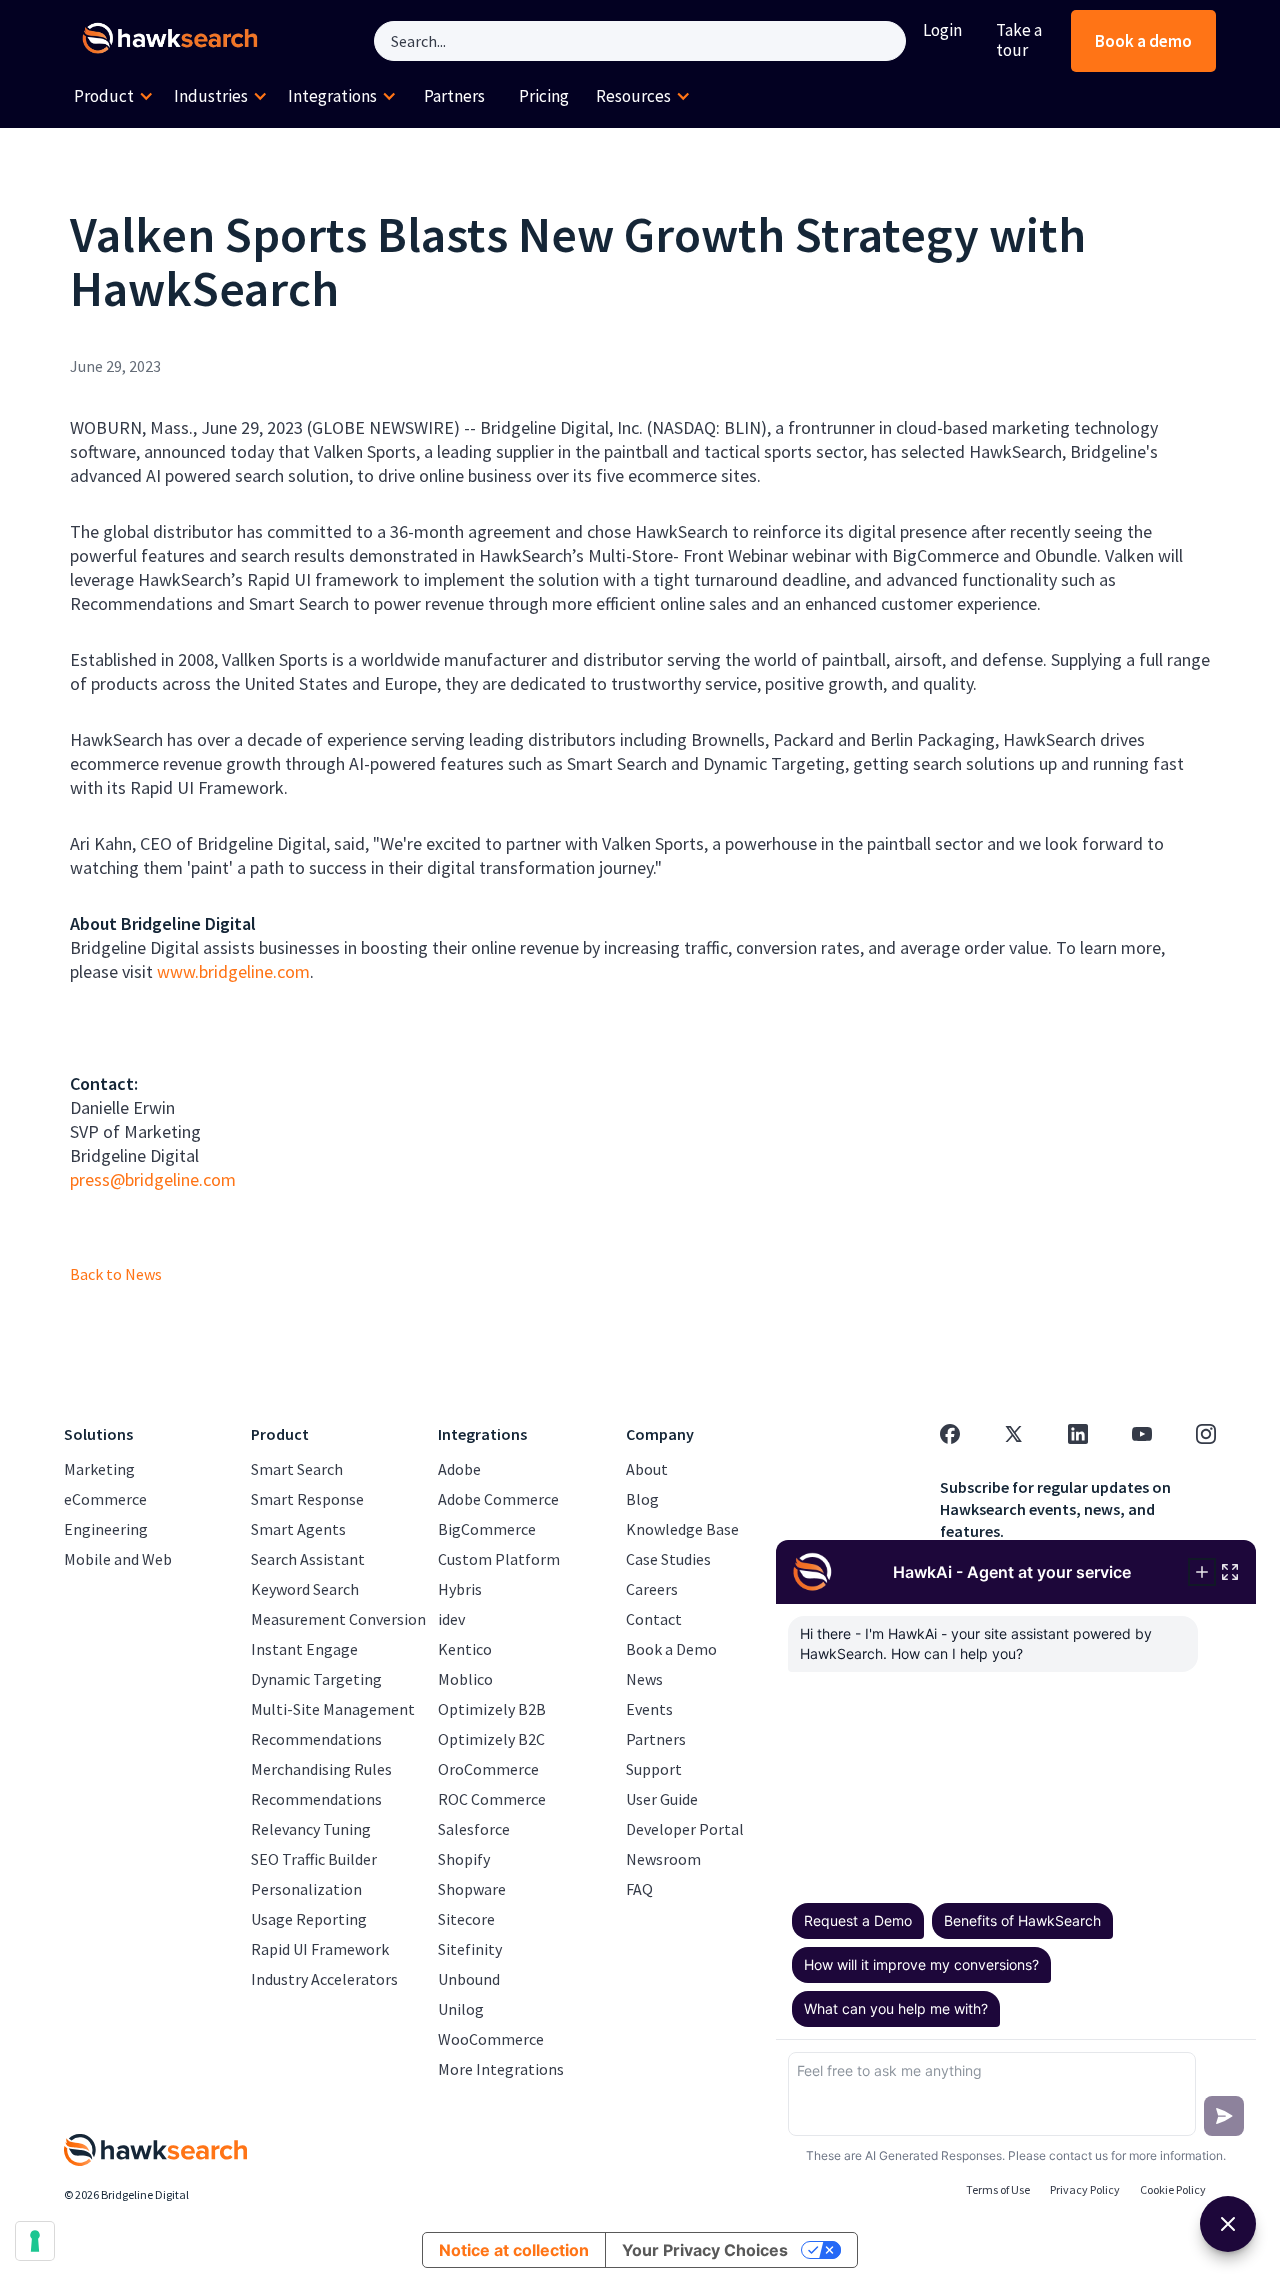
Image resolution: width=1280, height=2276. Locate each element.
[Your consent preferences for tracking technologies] (35, 2241)
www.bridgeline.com (233, 971)
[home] (174, 41)
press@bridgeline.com (153, 1179)
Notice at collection (514, 2250)
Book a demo (1143, 41)
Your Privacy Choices (705, 2250)
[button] (114, 97)
